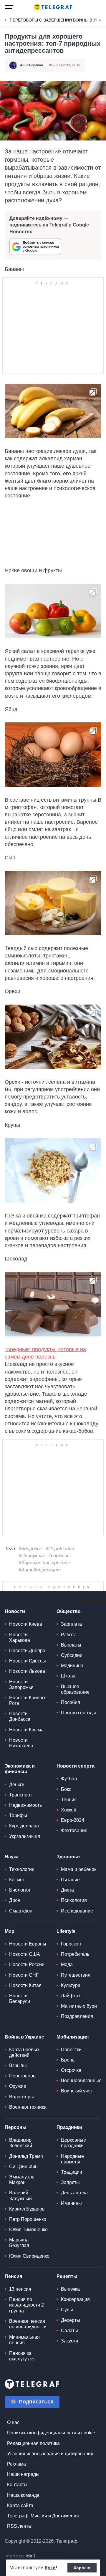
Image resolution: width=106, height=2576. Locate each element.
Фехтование (74, 1830)
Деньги (17, 1785)
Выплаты (71, 1645)
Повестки (71, 2050)
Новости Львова (27, 1671)
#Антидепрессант (40, 1570)
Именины (71, 2203)
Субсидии (72, 1655)
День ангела (74, 2193)
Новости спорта (76, 1766)
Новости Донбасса (20, 1716)
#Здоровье (30, 1549)
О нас (13, 2422)
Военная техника (28, 2107)
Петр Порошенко (28, 2219)
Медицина (72, 1666)
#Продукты (32, 1556)
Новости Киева (26, 1624)
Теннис (69, 1800)
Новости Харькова (20, 1637)
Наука (12, 1857)
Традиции (72, 2172)
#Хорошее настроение (44, 1563)
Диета (67, 1890)
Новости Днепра (27, 1651)
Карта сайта (20, 2505)
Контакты (17, 2485)
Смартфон (21, 1911)
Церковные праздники (73, 2143)
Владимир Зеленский (21, 2143)
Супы (67, 2310)
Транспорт (21, 1795)
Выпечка (70, 2289)
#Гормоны (59, 1556)
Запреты (70, 2182)
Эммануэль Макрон (22, 2180)
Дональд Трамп (26, 2156)
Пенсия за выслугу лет (22, 2356)
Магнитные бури (79, 2006)
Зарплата (71, 1624)
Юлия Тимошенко (28, 2230)
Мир (10, 1931)
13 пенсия (20, 2289)
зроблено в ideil (21, 2556)
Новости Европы (28, 1944)
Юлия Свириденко (29, 2256)
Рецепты (67, 2276)
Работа (69, 1635)
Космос (17, 1880)
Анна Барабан (32, 65)
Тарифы (18, 1815)
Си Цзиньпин (23, 2166)
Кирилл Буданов (27, 2209)
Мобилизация (73, 2037)
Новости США (25, 1954)
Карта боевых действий (24, 2052)
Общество (69, 1611)
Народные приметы (72, 2159)
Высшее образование (75, 1689)
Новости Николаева (21, 1743)
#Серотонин (60, 1549)
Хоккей (69, 1810)
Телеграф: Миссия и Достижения (43, 2516)
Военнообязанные (81, 2081)
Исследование (77, 1911)
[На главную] (53, 7)
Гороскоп (71, 1944)
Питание (70, 1880)
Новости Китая (25, 1985)
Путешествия (76, 1975)
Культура (71, 1985)
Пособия (71, 1702)
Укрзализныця (25, 1836)
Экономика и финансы (20, 1769)
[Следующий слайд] (100, 20)
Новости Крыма (26, 1730)
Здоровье (68, 1857)
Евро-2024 (73, 1820)
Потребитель (75, 1954)
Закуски (69, 2341)
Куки (50, 2568)
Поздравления (77, 2016)
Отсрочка (71, 2070)
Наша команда (23, 2495)
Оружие (18, 2086)
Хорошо (82, 2568)
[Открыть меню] (9, 7)
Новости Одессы (28, 1661)
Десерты (71, 2320)
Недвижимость (25, 1805)
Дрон (15, 1900)
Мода (67, 1964)
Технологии (22, 1869)
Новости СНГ (24, 1975)
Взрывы (18, 2065)
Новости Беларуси (20, 1998)
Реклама (16, 2464)
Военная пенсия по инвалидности (28, 2324)
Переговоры (23, 2076)
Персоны (16, 2127)
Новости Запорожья (21, 1685)
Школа (68, 1676)
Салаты (69, 2331)
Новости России (27, 1964)
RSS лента (19, 2526)
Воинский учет (77, 2091)
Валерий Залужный (20, 2196)
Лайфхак (71, 1996)
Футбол (69, 1779)
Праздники (69, 2127)
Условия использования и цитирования (50, 2454)
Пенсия (13, 2276)
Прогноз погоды (78, 1713)
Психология (74, 1900)
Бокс (66, 1789)
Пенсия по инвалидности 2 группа (26, 2305)
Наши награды (23, 2474)
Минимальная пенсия (24, 2340)
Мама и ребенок (79, 1869)
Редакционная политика (33, 2443)
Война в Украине (24, 2037)
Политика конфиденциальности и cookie (51, 2433)
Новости (15, 1611)
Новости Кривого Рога (28, 1700)
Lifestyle (66, 1931)
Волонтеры (21, 2097)
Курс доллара (24, 1826)
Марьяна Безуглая (19, 2243)
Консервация (75, 2299)
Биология (20, 1890)
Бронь (68, 2060)
